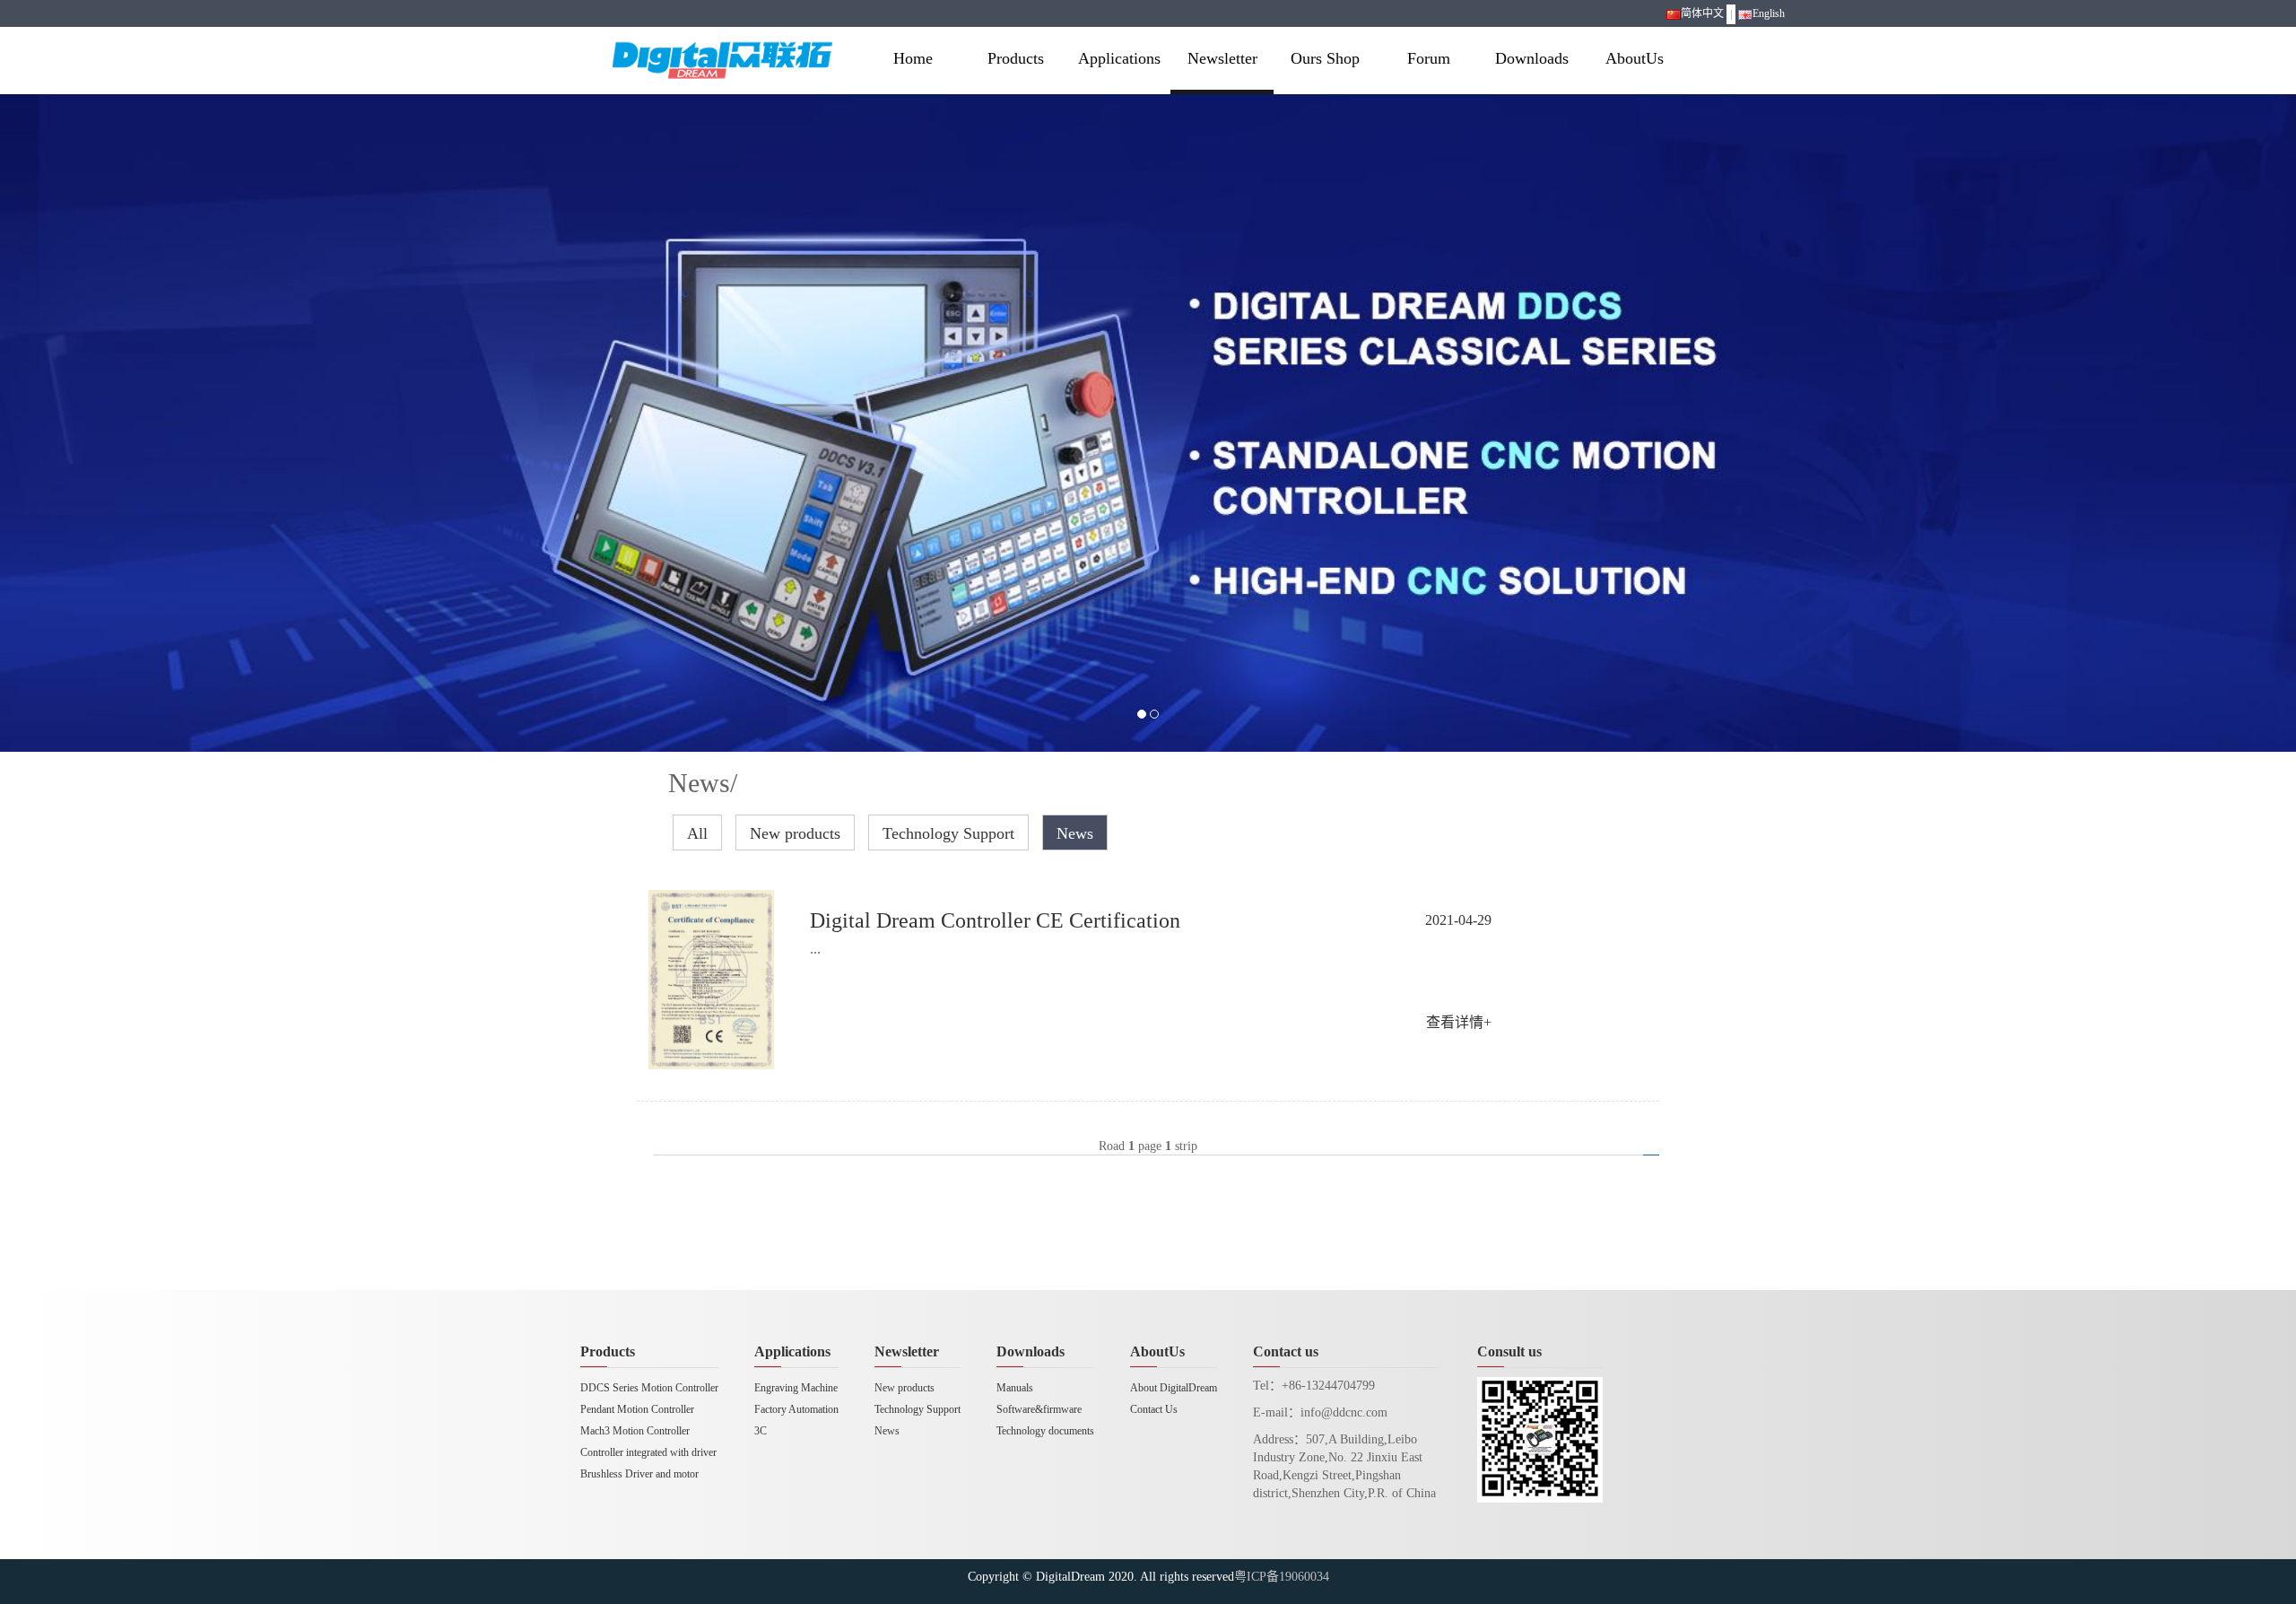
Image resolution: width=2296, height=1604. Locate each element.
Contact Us (1154, 1409)
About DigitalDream (1174, 1388)
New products (795, 833)
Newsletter (1222, 58)
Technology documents (1045, 1431)
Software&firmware (1039, 1409)
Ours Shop (1325, 58)
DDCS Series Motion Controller (649, 1388)
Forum (1429, 58)
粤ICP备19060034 (1282, 1577)
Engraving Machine (796, 1388)
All (697, 833)
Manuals (1015, 1388)
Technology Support (948, 833)
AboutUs (1635, 58)
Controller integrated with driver (648, 1452)
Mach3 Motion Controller (635, 1431)
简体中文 (1702, 13)
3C (761, 1431)
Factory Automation (796, 1409)
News (1075, 833)
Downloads (1532, 58)
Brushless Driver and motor (639, 1474)
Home (913, 58)
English (1769, 13)
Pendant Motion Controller (637, 1409)
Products (1016, 58)
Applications (1119, 58)
